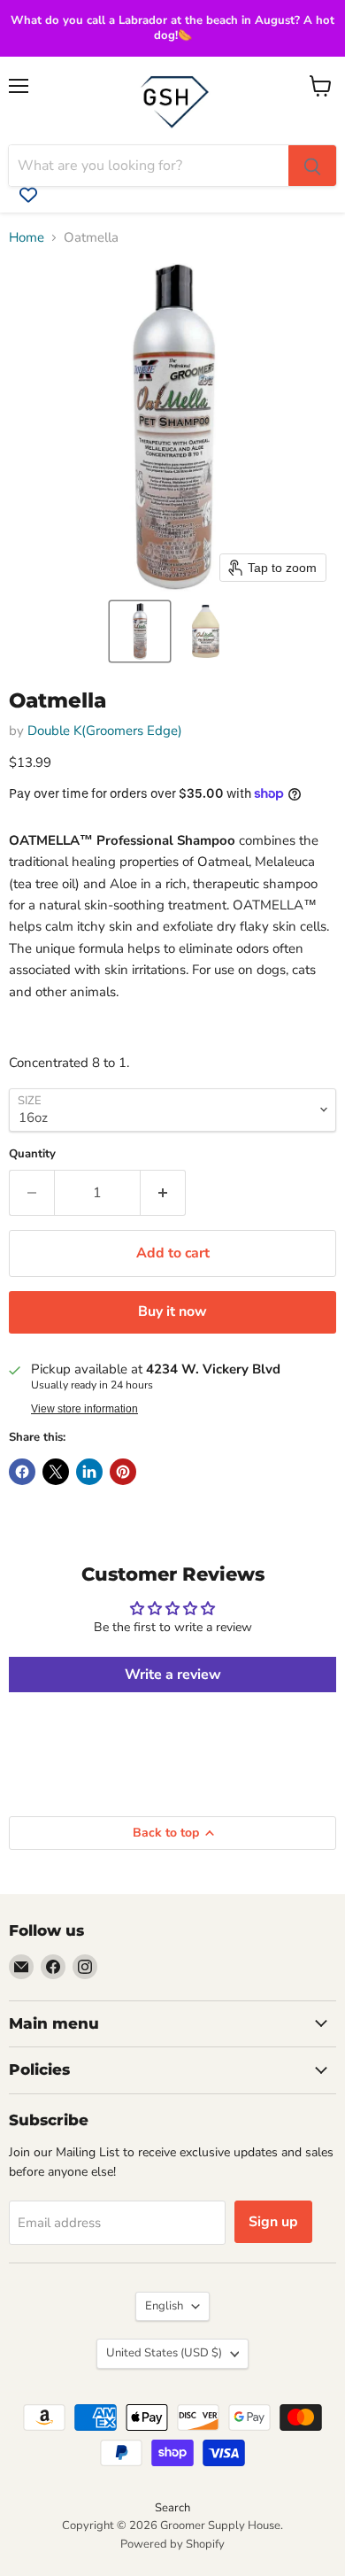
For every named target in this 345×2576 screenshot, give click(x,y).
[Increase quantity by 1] (163, 1193)
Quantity (32, 1154)
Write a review (173, 1675)
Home (27, 238)
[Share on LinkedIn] (89, 1472)
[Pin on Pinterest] (123, 1472)
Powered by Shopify (172, 2544)
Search (172, 2508)
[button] (140, 631)
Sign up (273, 2222)
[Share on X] (56, 1472)
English (164, 2306)
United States (164, 2353)
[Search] (312, 166)
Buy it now (172, 1311)
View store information (84, 1409)
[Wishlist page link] (28, 195)
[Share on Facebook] (22, 1472)
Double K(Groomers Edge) (105, 731)
